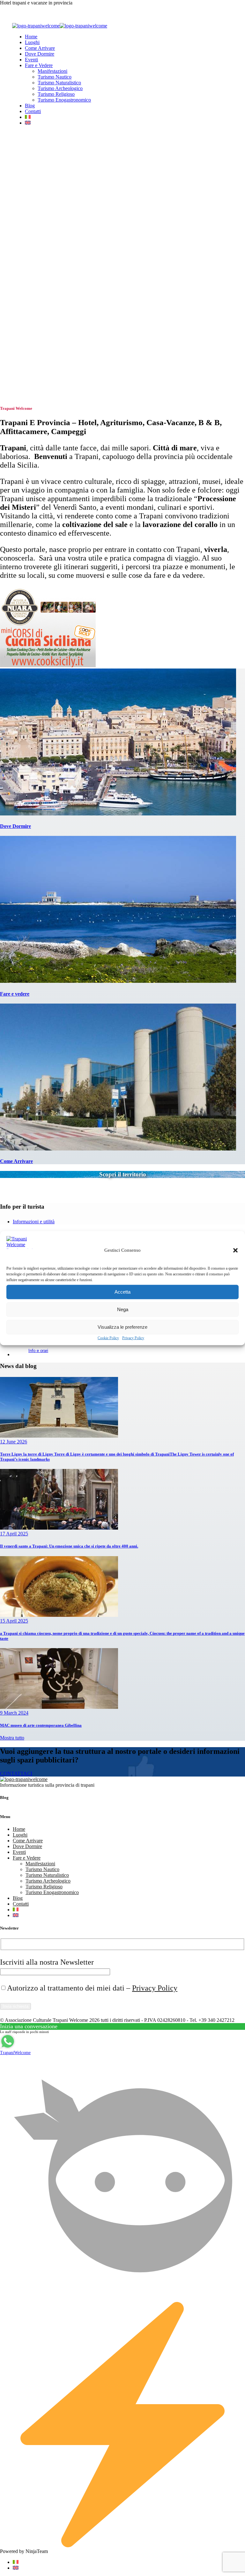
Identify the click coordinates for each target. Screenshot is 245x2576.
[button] (235, 1250)
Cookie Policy (108, 1338)
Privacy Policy (133, 1338)
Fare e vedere (15, 994)
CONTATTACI (16, 1773)
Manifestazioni (52, 71)
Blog (30, 106)
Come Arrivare (40, 48)
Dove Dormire (40, 54)
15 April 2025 (14, 1621)
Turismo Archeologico (60, 88)
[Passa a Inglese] (28, 123)
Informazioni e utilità (34, 1222)
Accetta (122, 1292)
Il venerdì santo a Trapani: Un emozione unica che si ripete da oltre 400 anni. (69, 1546)
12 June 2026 (14, 1442)
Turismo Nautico (55, 77)
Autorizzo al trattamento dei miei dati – (92, 1988)
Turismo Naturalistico (59, 83)
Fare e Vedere (39, 65)
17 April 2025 (14, 1534)
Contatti (33, 111)
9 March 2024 (14, 1713)
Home (31, 37)
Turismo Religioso (56, 94)
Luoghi (32, 42)
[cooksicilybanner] (48, 665)
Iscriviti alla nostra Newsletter (47, 1962)
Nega (123, 1309)
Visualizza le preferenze (122, 1327)
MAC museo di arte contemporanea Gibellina (41, 1725)
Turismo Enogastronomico (64, 100)
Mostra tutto (12, 1738)
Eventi (31, 60)
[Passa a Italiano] (16, 2562)
